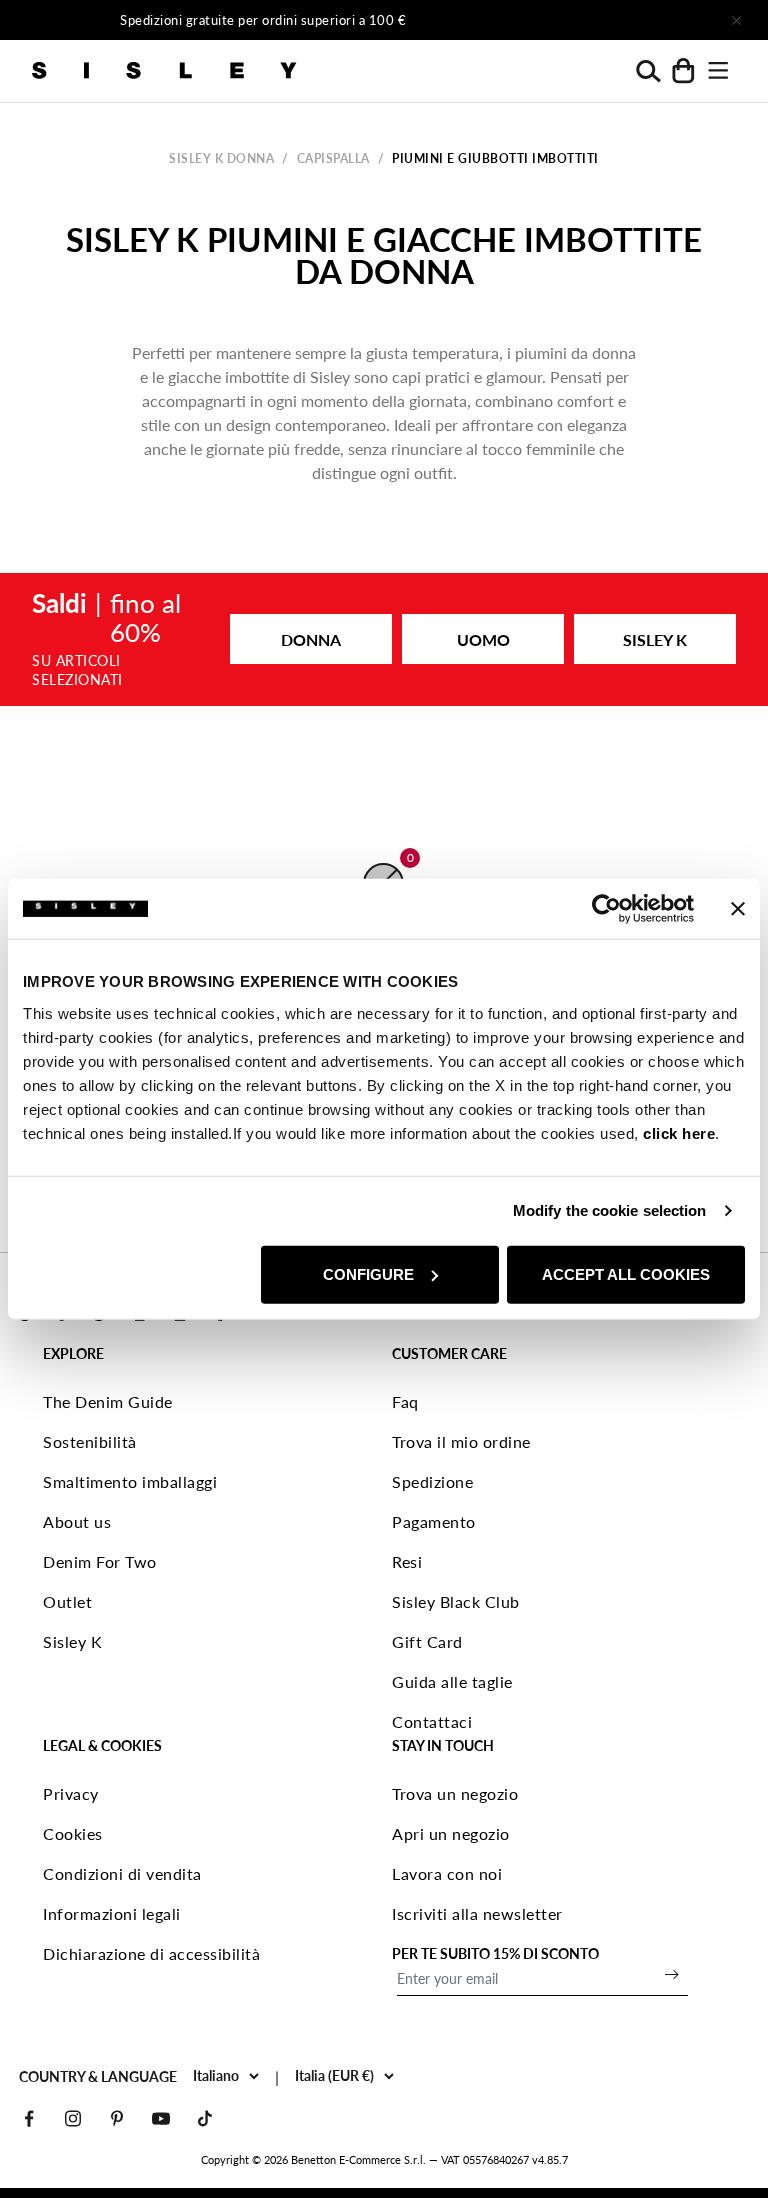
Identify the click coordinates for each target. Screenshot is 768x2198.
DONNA (311, 639)
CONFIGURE (368, 1273)
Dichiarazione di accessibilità (151, 1953)
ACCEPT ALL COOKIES (626, 1273)
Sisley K (72, 1641)
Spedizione (432, 1481)
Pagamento (434, 1521)
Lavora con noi (447, 1873)
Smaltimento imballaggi (130, 1481)
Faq (405, 1401)
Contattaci (432, 1721)
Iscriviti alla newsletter (477, 1913)
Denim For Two (100, 1561)
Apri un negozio (451, 1833)
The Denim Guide (108, 1401)
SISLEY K (655, 639)
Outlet (67, 1601)
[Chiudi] (736, 20)
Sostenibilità (90, 1441)
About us (77, 1521)
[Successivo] (600, 20)
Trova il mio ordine (461, 1441)
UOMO (483, 639)
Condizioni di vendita (122, 1873)
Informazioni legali (112, 1913)
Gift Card (427, 1641)
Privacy (71, 1793)
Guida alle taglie (452, 1681)
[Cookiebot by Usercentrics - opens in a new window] (606, 909)
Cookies (73, 1833)
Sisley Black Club (456, 1601)
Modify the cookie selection (610, 1210)
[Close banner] (738, 909)
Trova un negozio (455, 1793)
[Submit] (672, 1974)
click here (679, 1132)
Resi (407, 1561)
